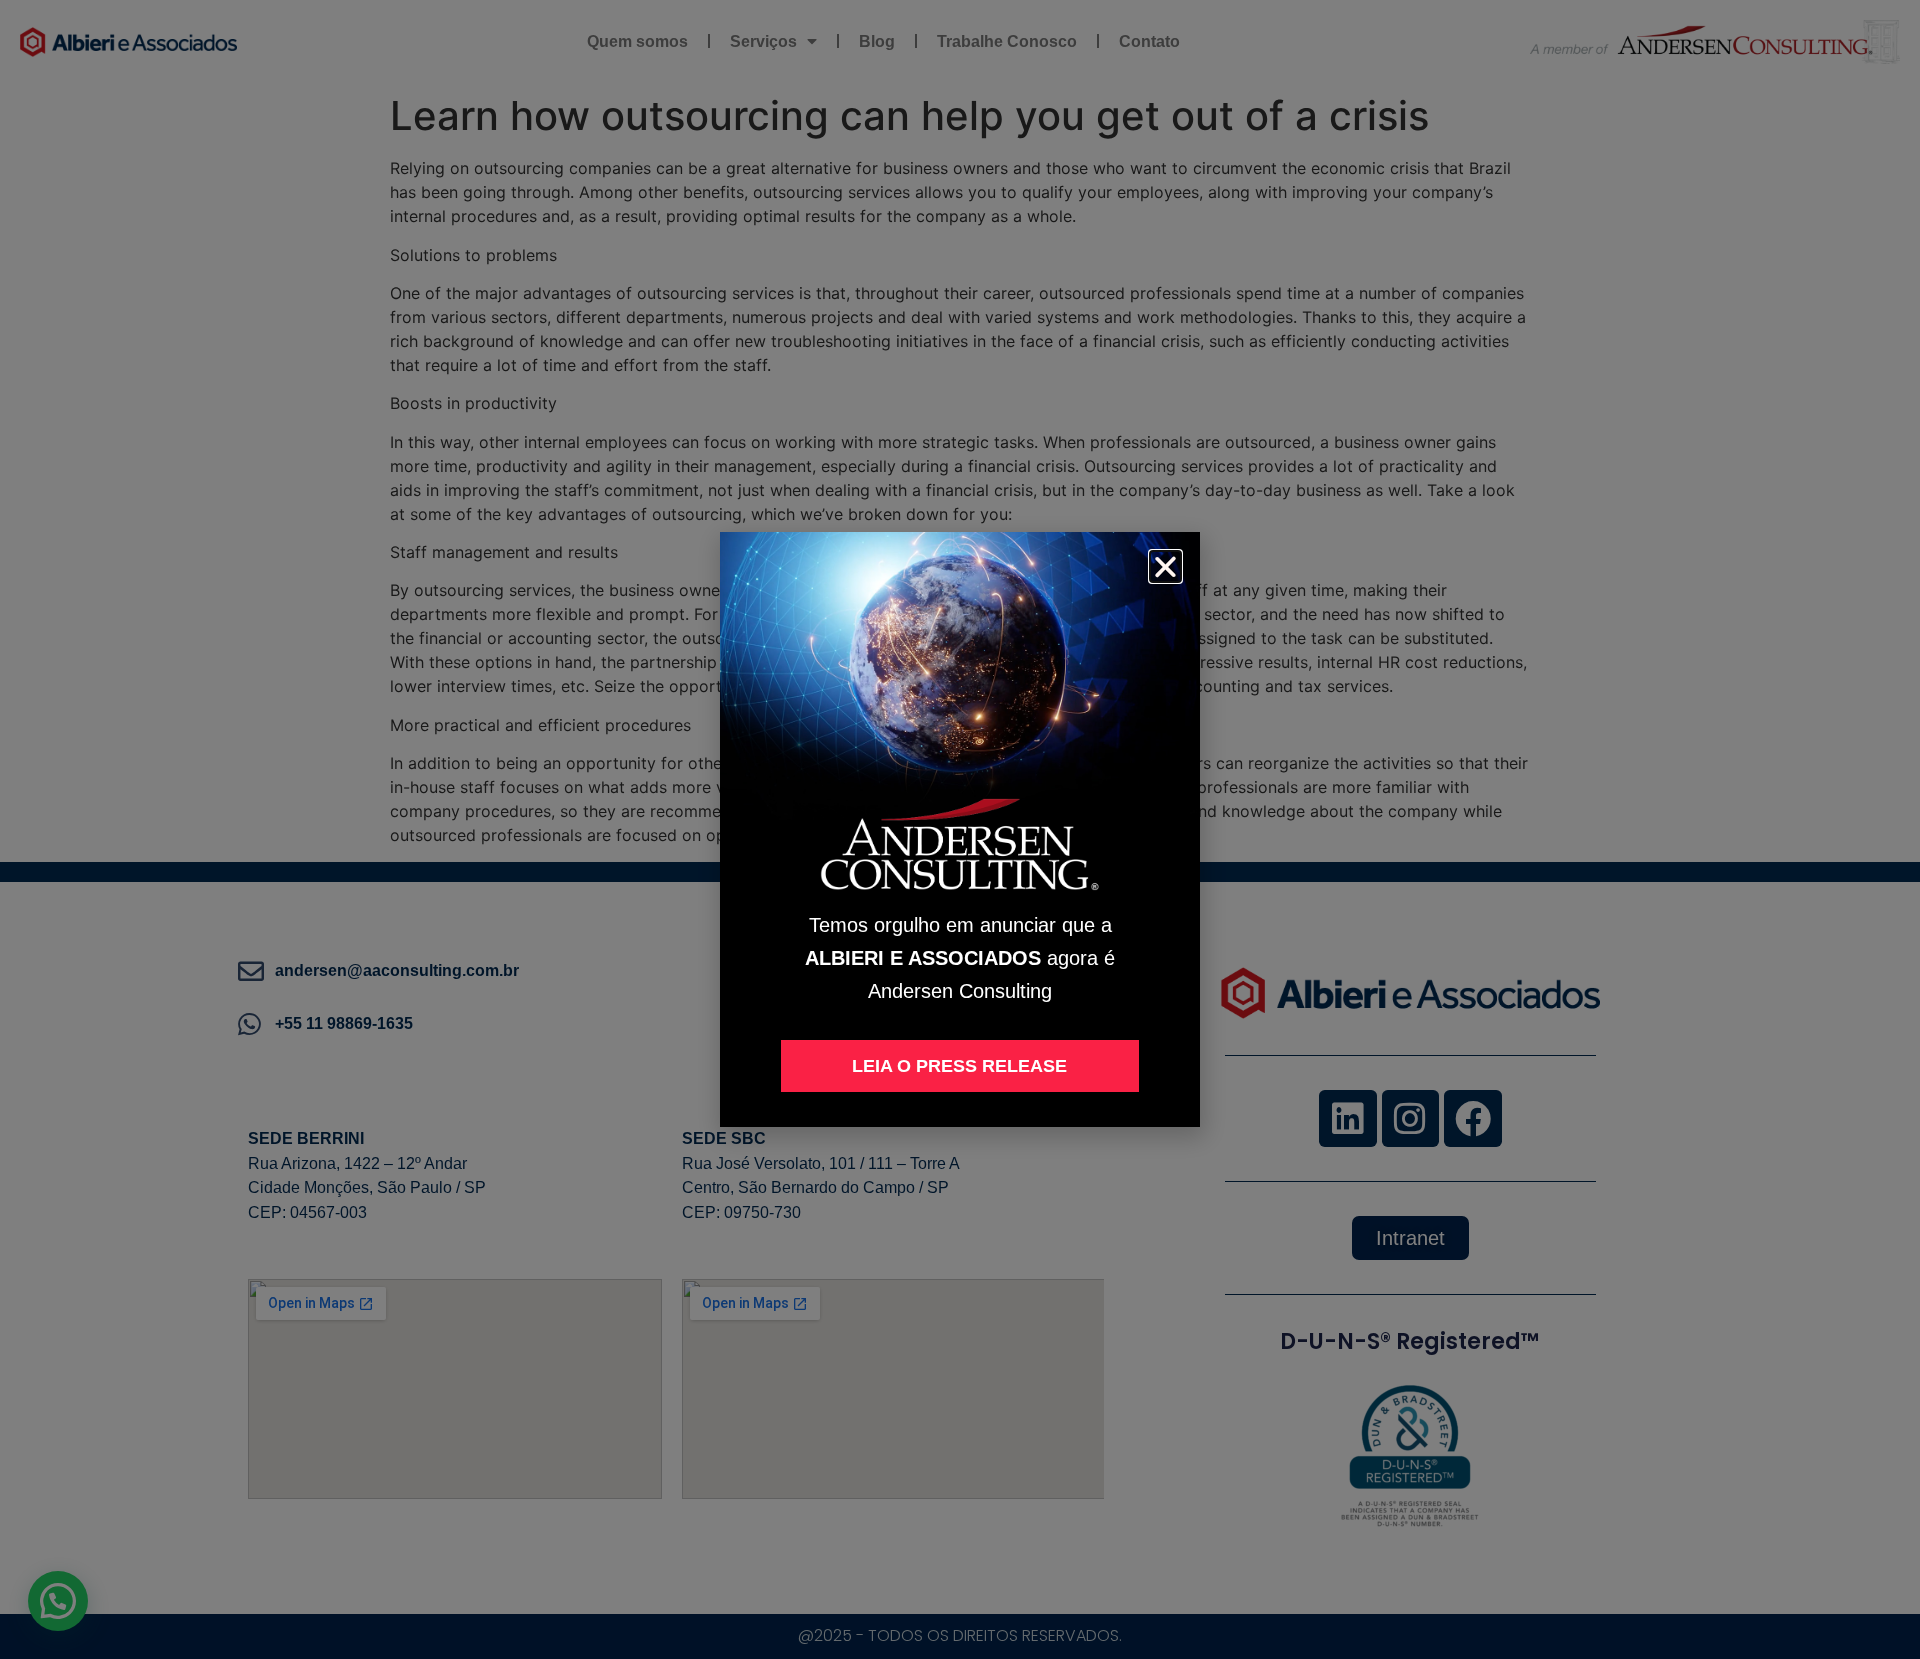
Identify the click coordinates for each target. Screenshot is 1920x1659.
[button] (1165, 566)
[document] (960, 829)
